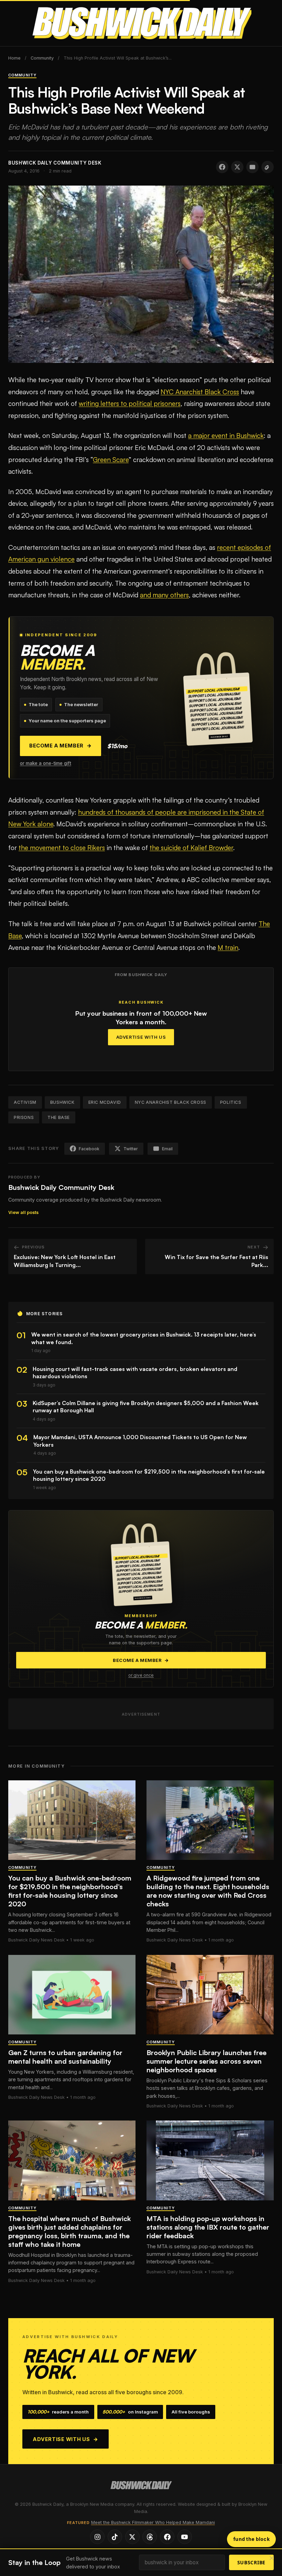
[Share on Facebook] (222, 167)
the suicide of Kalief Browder (191, 848)
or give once (141, 1675)
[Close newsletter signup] (272, 2559)
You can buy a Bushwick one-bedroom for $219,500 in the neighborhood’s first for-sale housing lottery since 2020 (70, 1891)
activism (25, 1102)
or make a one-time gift (46, 763)
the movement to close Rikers (62, 848)
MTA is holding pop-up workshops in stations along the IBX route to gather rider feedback (208, 2227)
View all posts (23, 1212)
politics (231, 1102)
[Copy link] (268, 167)
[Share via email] (252, 167)
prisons (24, 1117)
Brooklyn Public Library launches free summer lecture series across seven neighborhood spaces (207, 2061)
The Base (59, 1117)
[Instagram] (97, 2537)
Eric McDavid (105, 1102)
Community (42, 58)
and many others (164, 595)
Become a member (61, 746)
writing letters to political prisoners (130, 404)
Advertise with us (66, 2439)
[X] (132, 2537)
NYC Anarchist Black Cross (200, 392)
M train (228, 947)
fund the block (251, 2539)
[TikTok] (115, 2537)
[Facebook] (167, 2537)
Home (14, 58)
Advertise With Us (141, 1037)
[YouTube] (185, 2537)
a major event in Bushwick (226, 436)
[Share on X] (237, 167)
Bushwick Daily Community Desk (61, 1187)
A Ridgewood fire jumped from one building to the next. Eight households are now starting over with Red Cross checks (208, 1891)
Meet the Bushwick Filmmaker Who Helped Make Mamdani (153, 2522)
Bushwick (62, 1102)
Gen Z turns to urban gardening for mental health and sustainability (65, 2057)
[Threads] (150, 2537)
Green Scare (111, 460)
